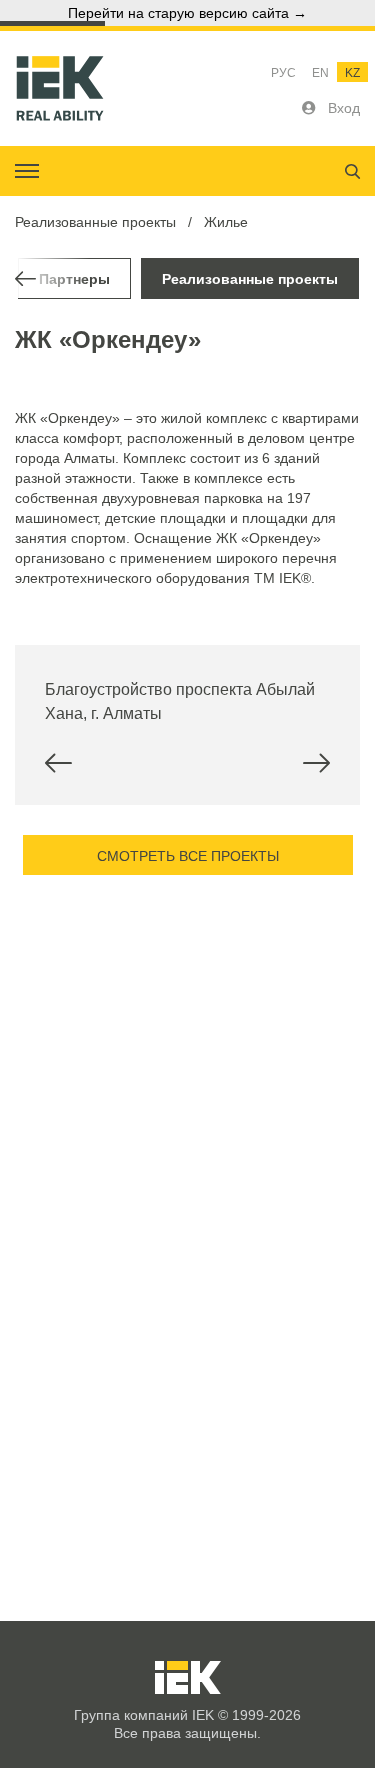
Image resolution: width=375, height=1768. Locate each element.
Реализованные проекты (95, 222)
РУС (283, 73)
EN (320, 73)
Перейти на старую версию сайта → (187, 13)
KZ (352, 73)
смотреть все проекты (188, 856)
